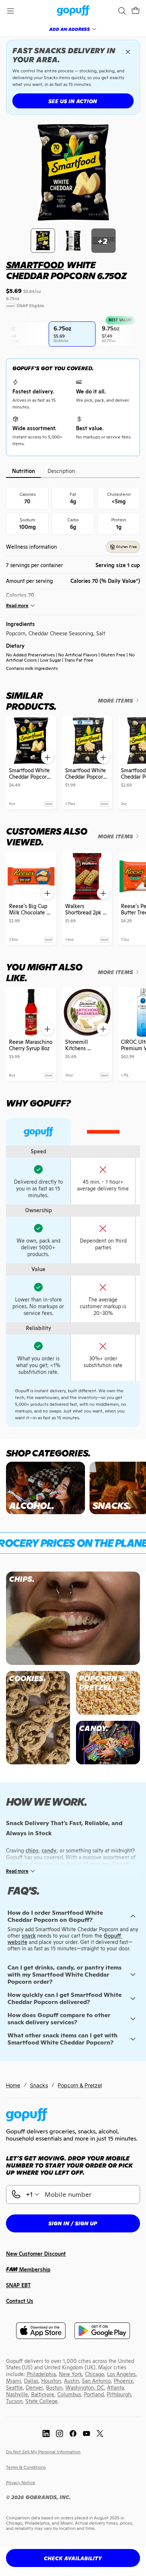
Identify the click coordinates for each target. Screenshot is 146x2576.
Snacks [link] (39, 2085)
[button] (136, 11)
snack (29, 1936)
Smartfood (35, 265)
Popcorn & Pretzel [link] (80, 2085)
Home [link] (13, 2085)
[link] (73, 11)
